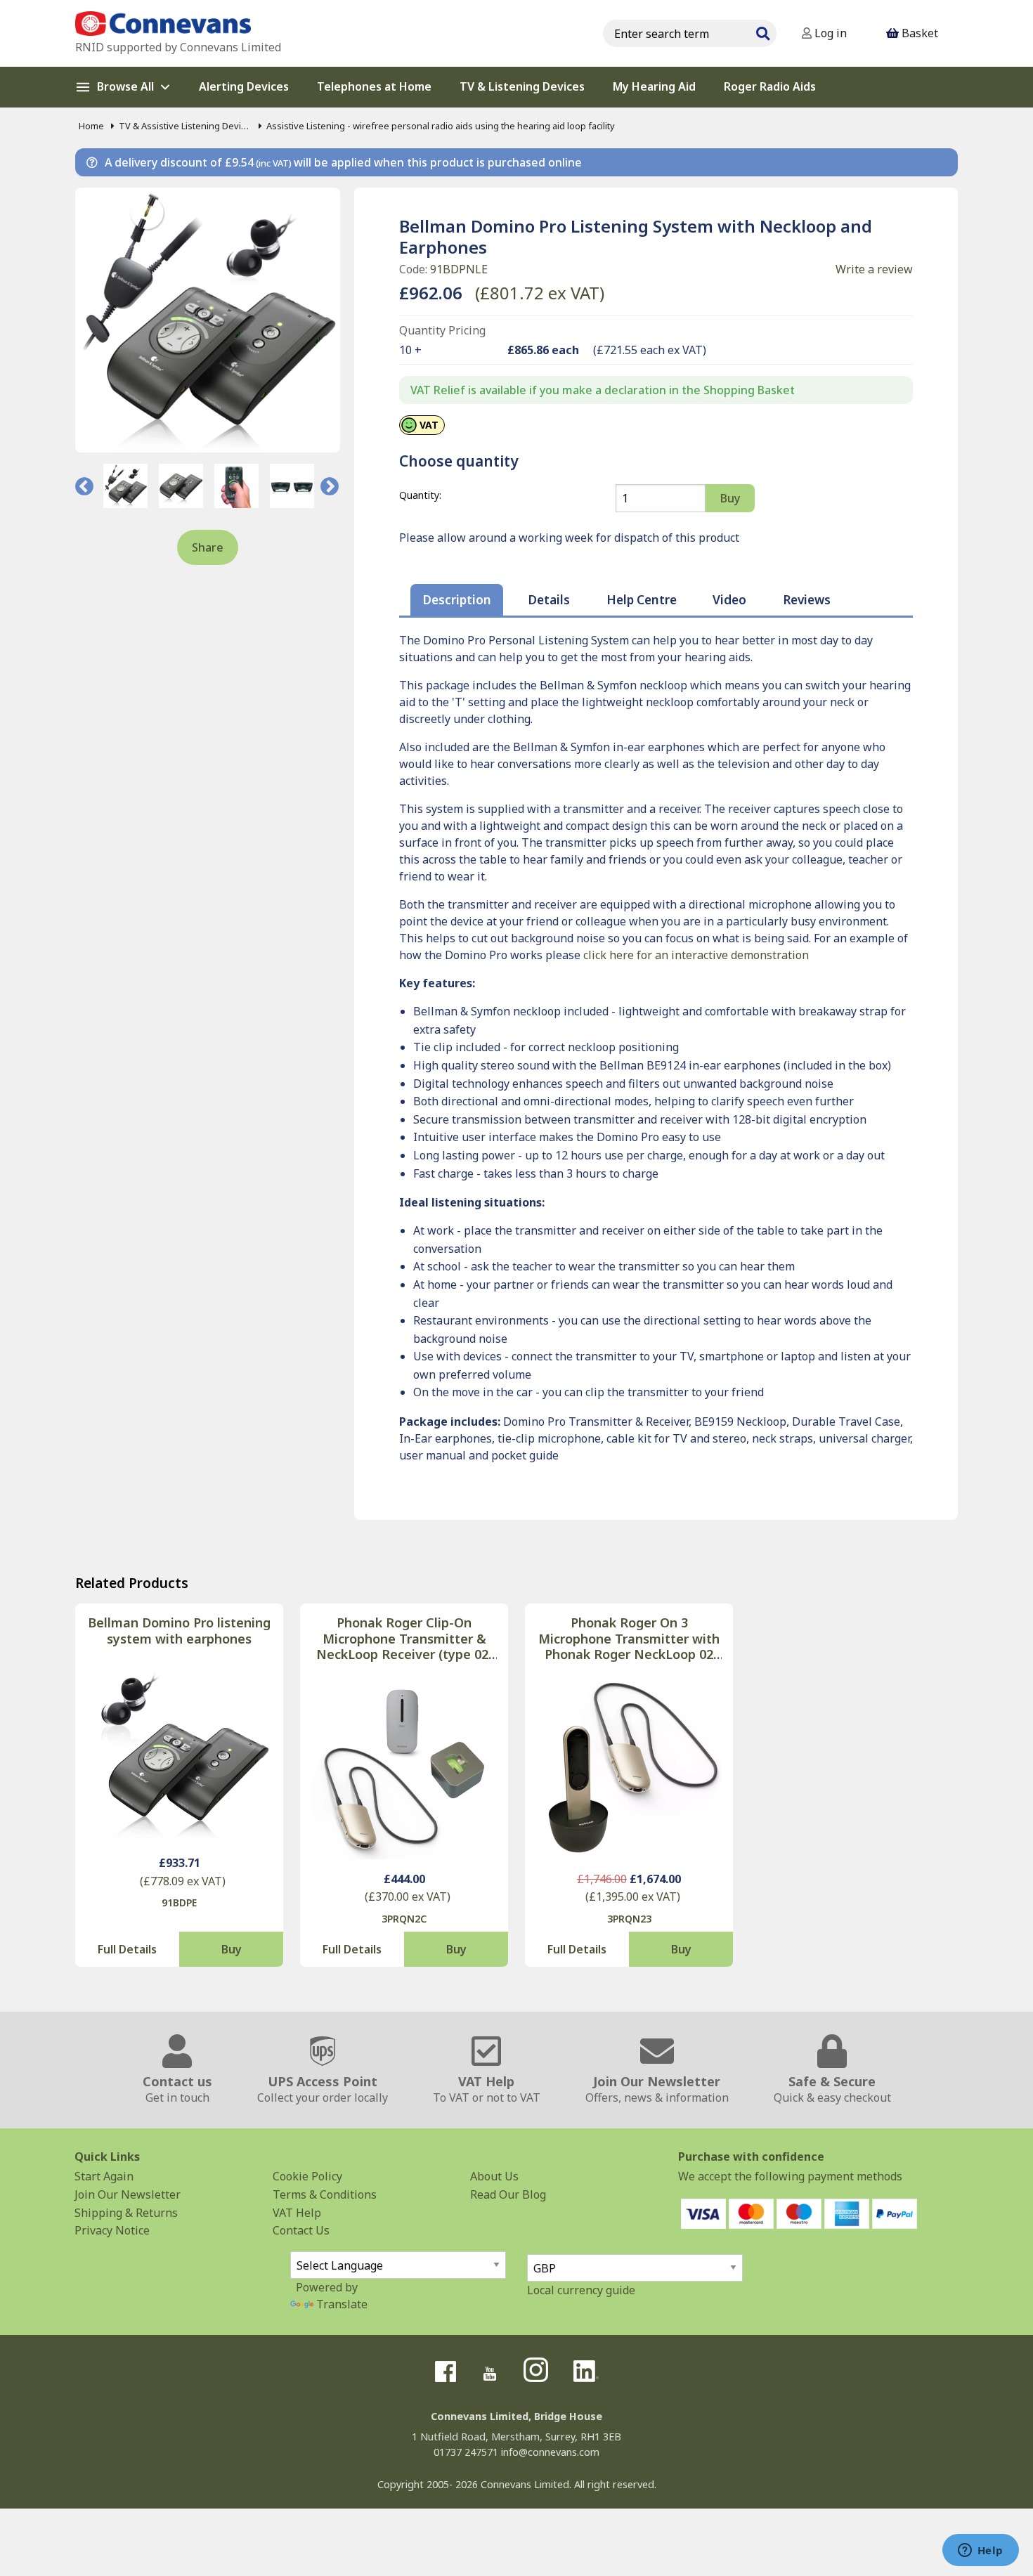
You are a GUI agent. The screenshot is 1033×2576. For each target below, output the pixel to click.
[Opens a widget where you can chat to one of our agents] (980, 2551)
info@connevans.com (550, 2452)
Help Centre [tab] (642, 600)
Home (91, 126)
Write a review (874, 269)
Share (208, 547)
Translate (342, 2304)
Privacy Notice (112, 2230)
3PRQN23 (629, 1919)
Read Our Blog (508, 2194)
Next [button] (330, 486)
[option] (125, 486)
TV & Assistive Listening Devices (185, 126)
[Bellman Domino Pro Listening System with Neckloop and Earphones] (208, 320)
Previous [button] (84, 486)
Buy (232, 1949)
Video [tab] (729, 600)
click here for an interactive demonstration (696, 955)
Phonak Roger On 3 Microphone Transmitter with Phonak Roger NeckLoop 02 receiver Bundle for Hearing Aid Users (629, 1639)
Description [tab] (457, 600)
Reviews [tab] (807, 600)
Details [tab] (549, 600)
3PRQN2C (404, 1919)
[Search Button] (762, 32)
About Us (494, 2176)
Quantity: (420, 495)
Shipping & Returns (126, 2213)
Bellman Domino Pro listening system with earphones (179, 1631)
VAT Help (297, 2213)
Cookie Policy (307, 2176)
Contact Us (301, 2230)
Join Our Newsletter (128, 2194)
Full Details (127, 1949)
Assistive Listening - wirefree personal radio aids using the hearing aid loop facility (441, 126)
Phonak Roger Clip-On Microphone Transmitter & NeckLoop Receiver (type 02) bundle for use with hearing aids (404, 1639)
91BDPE (179, 1902)
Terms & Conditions (325, 2194)
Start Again (104, 2176)
